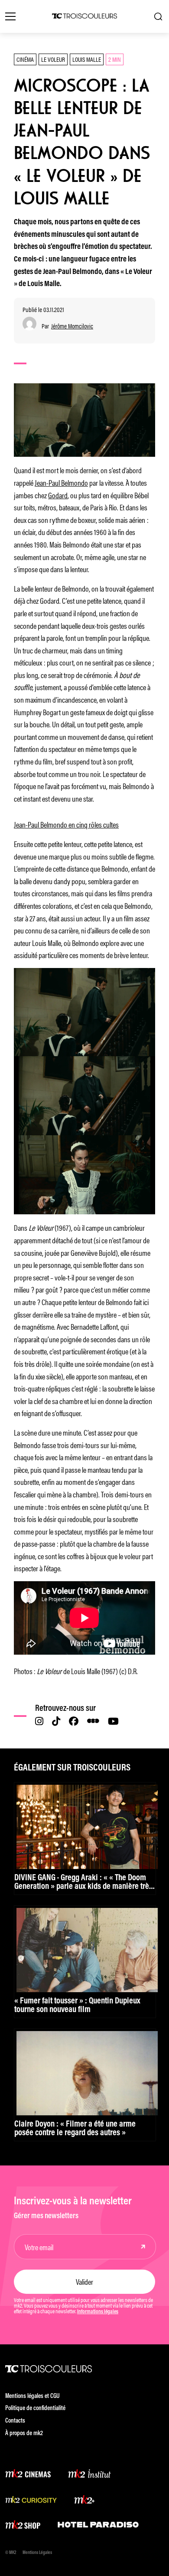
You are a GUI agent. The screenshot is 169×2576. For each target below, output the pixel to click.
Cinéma (25, 59)
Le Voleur (53, 59)
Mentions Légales (37, 2553)
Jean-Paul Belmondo (61, 482)
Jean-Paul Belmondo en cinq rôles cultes (66, 824)
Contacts (15, 2421)
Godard (58, 495)
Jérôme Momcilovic (72, 326)
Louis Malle (87, 59)
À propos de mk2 (24, 2434)
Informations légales (98, 2312)
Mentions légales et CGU (32, 2396)
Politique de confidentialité (35, 2409)
